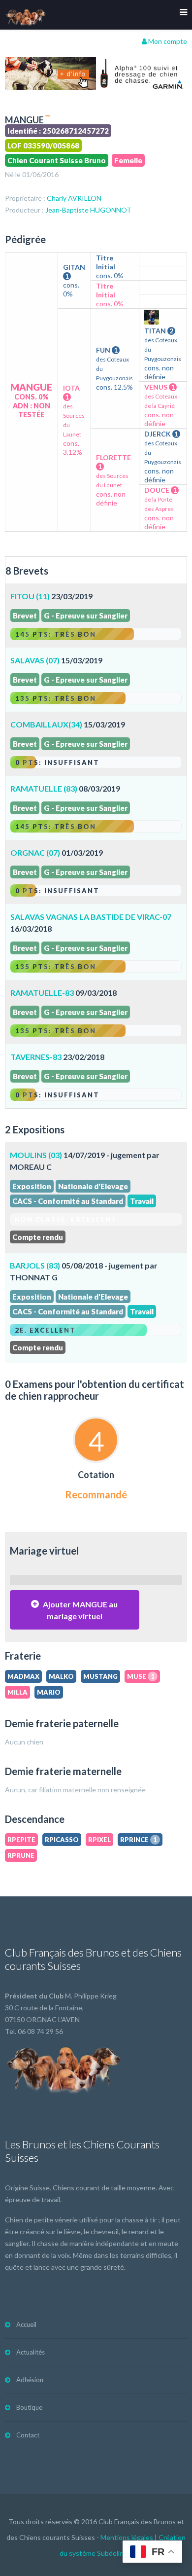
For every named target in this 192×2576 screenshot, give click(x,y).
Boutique (29, 2407)
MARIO (49, 1692)
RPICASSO (62, 1840)
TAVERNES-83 (36, 1057)
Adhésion (30, 2380)
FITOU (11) (30, 596)
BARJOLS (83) (35, 1265)
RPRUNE (21, 1855)
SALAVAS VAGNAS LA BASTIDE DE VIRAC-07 (91, 917)
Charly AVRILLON (74, 198)
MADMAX (23, 1676)
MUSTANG (100, 1676)
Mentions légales (127, 2537)
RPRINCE (139, 1840)
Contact (28, 2435)
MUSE (141, 1676)
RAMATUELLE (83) (44, 788)
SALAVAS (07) (35, 660)
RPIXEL (99, 1840)
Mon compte (167, 41)
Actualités (31, 2352)
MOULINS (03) (36, 1155)
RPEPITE (21, 1840)
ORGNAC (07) (35, 853)
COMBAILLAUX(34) (46, 724)
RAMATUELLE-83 (42, 993)
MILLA (17, 1692)
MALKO (61, 1676)
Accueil (26, 2324)
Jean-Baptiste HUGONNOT (88, 210)
